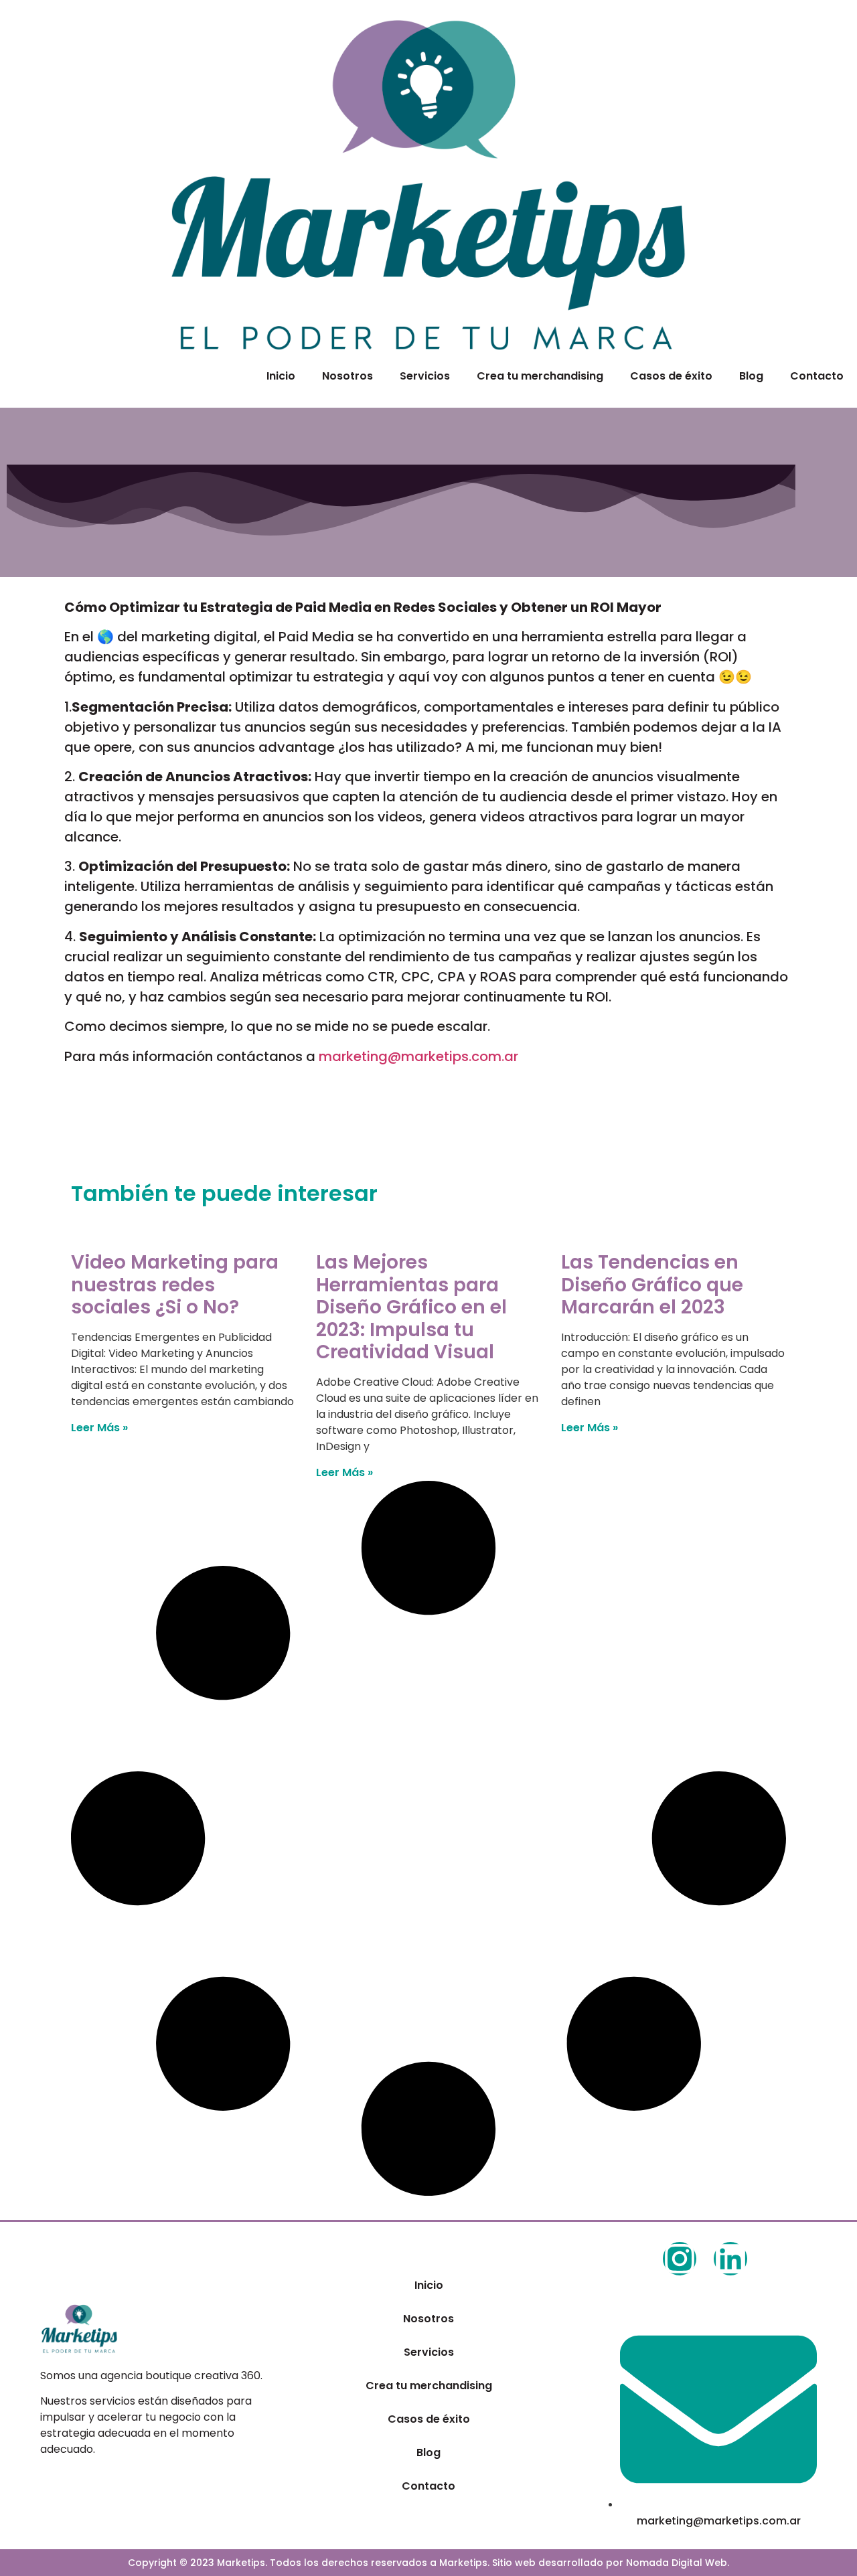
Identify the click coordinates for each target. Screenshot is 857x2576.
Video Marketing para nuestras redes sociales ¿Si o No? (175, 1285)
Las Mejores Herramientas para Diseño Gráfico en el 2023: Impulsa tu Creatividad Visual (411, 1307)
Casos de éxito (671, 376)
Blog (751, 376)
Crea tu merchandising (540, 376)
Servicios (425, 376)
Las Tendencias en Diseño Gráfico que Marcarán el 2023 (652, 1285)
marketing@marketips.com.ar (418, 1056)
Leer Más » (99, 1428)
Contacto (817, 376)
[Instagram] (680, 2259)
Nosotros (347, 376)
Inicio (281, 376)
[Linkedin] (730, 2259)
